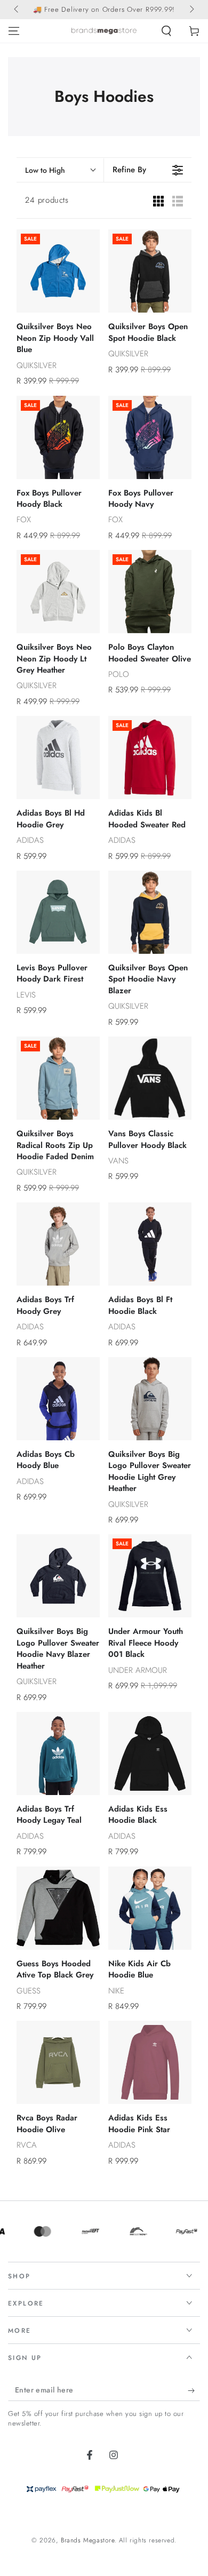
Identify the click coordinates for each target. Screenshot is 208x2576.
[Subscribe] (194, 2390)
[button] (166, 31)
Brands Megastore (88, 2540)
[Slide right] (191, 10)
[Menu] (14, 31)
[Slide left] (17, 10)
